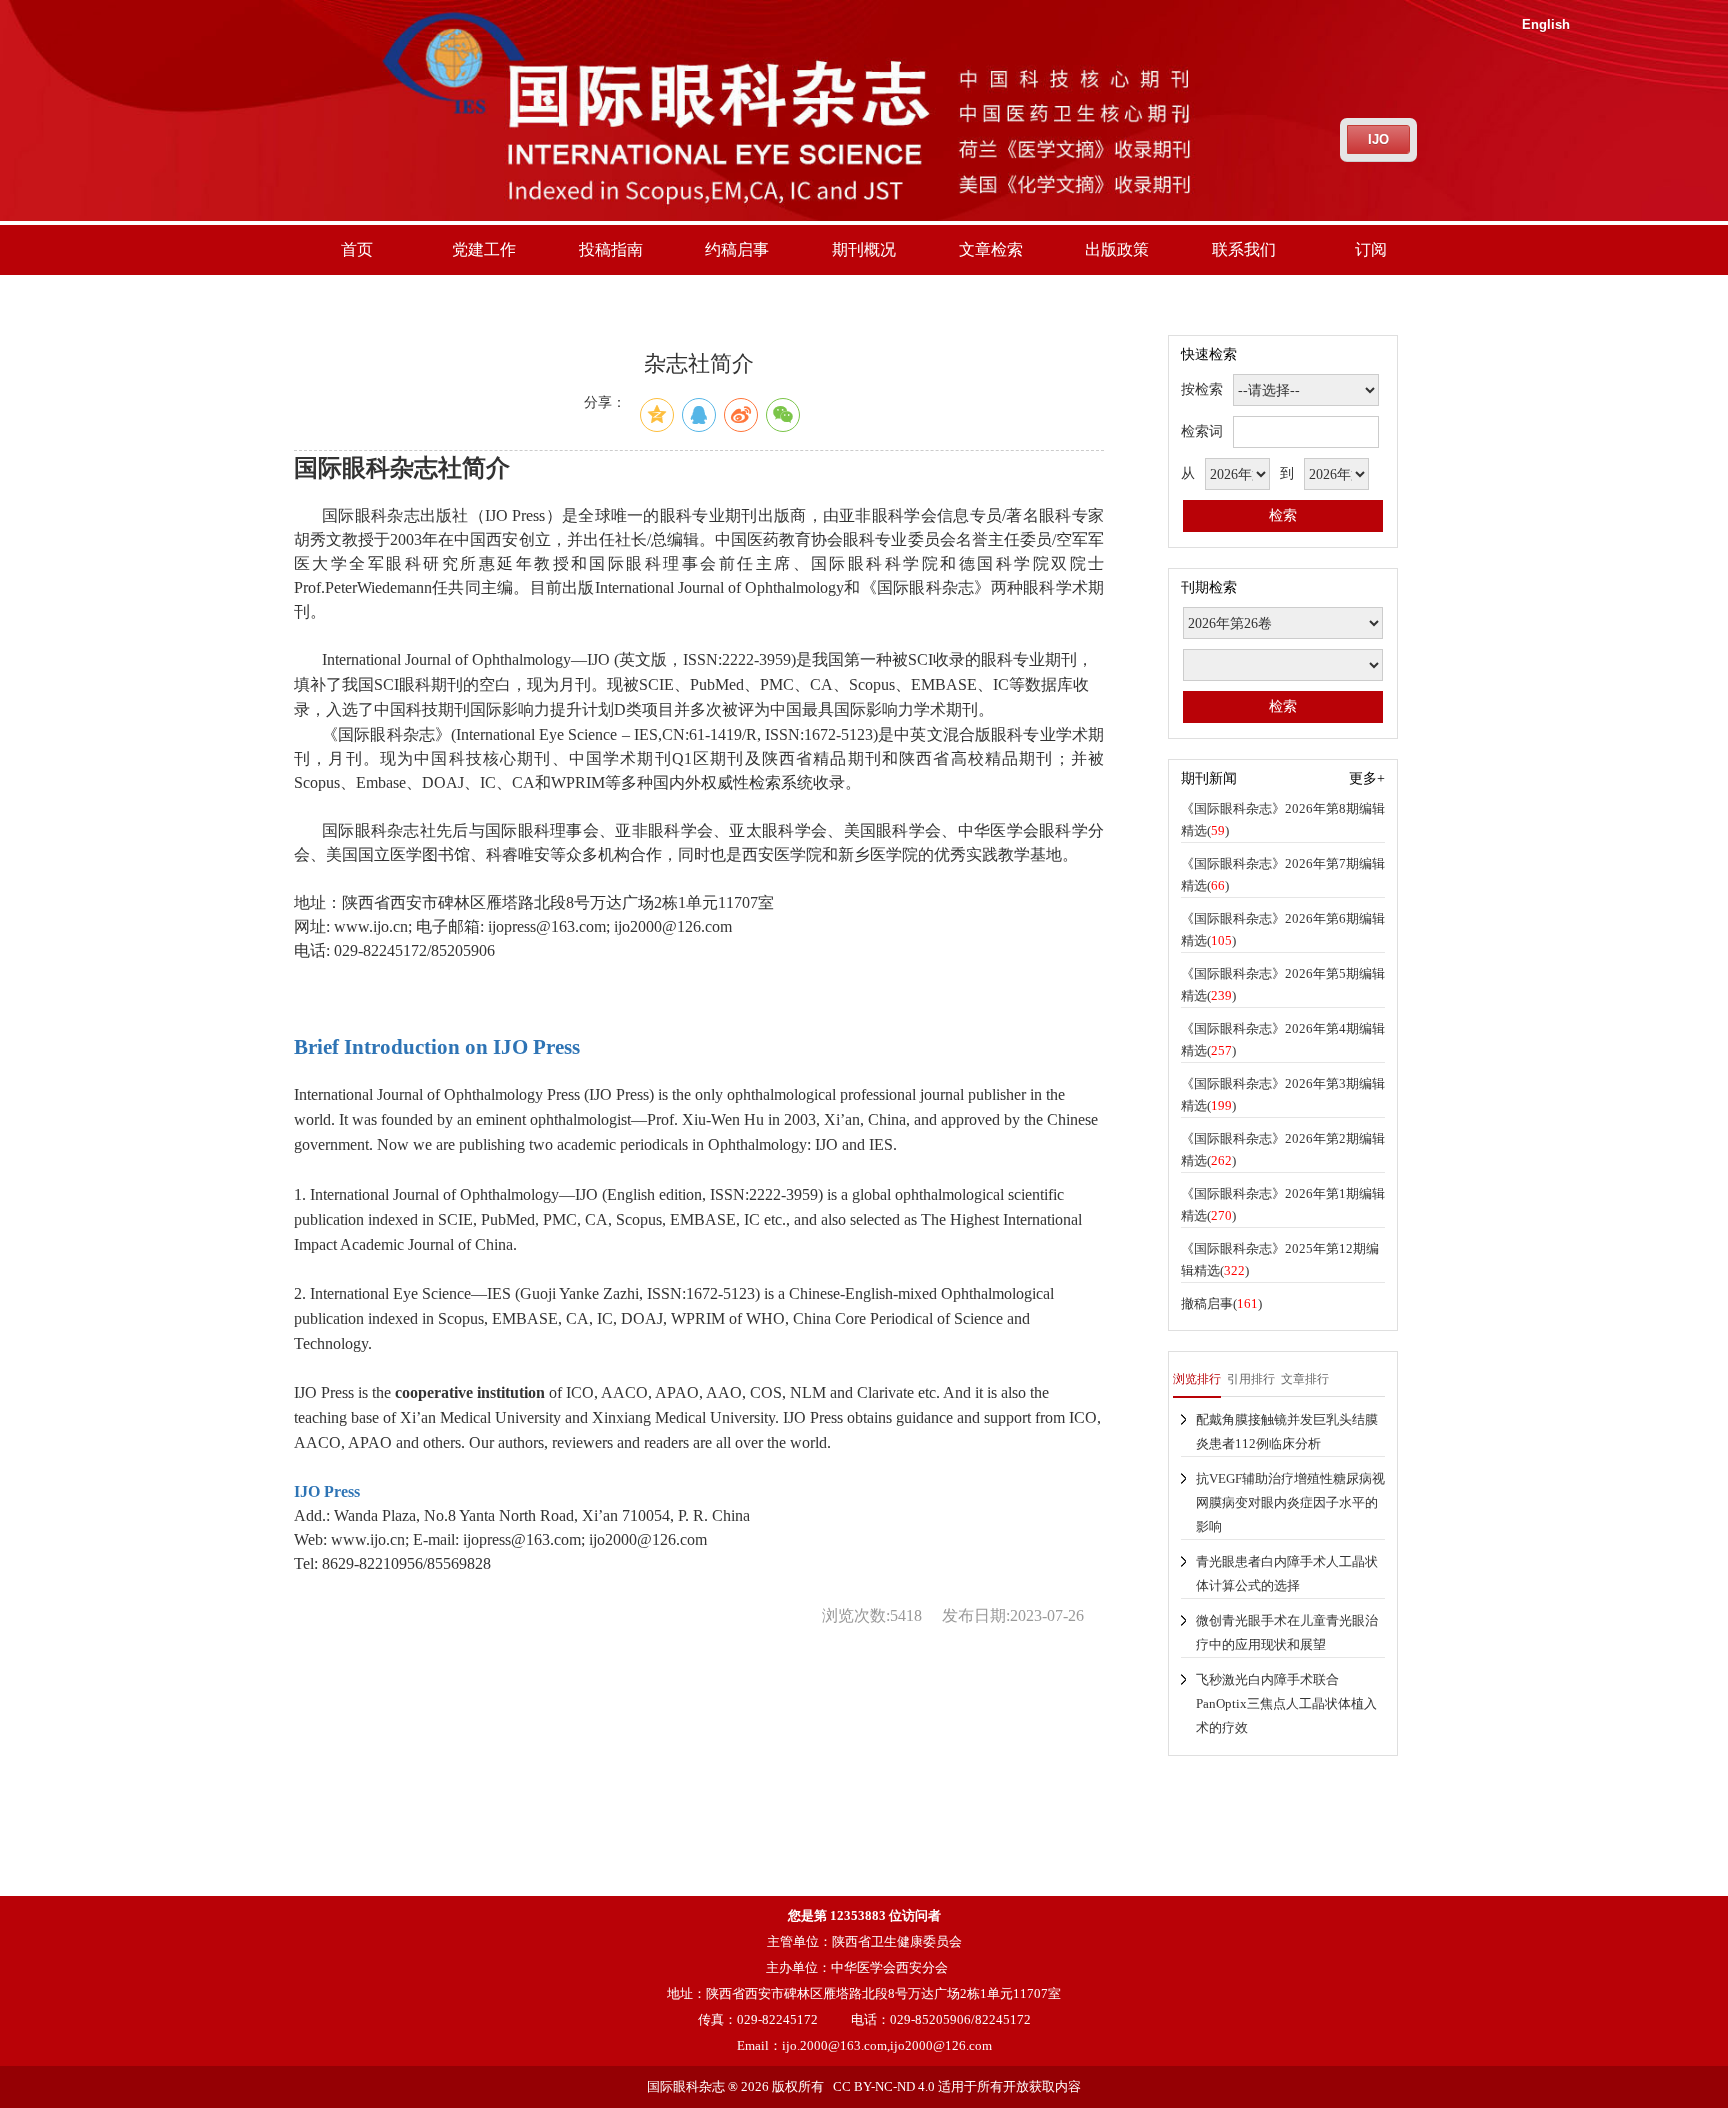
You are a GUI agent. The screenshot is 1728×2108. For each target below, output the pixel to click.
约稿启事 (737, 249)
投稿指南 (611, 249)
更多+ (1367, 778)
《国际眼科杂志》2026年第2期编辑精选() (1283, 1149)
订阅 (1371, 249)
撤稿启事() (1221, 1303)
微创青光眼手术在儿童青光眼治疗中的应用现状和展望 (1287, 1632)
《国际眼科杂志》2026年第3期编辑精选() (1283, 1094)
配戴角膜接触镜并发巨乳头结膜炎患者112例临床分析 (1287, 1431)
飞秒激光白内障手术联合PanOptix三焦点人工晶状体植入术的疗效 (1286, 1703)
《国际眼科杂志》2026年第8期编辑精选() (1283, 819)
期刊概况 (864, 249)
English (1546, 24)
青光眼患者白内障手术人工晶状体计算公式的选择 (1287, 1573)
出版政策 (1117, 249)
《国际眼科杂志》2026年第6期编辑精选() (1283, 929)
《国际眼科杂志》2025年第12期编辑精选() (1280, 1259)
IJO (1378, 139)
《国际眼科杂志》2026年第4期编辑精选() (1283, 1039)
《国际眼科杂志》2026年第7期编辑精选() (1283, 874)
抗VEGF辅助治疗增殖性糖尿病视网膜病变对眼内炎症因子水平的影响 (1290, 1502)
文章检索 (991, 249)
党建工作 (484, 249)
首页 (357, 249)
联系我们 (1244, 249)
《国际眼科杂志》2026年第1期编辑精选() (1283, 1204)
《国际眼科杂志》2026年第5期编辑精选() (1283, 984)
